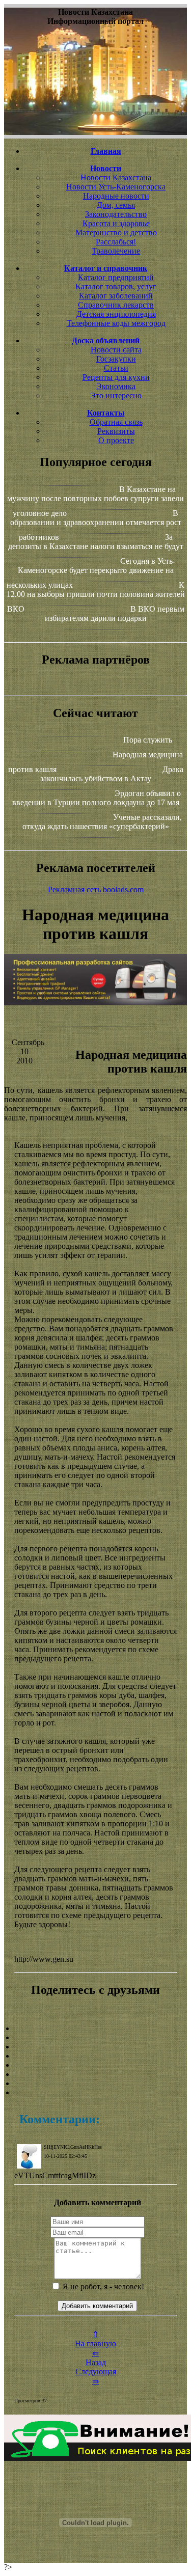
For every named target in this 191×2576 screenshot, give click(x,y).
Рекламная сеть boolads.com (96, 889)
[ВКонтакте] (95, 2056)
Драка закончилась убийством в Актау (112, 774)
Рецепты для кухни (116, 377)
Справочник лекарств (116, 305)
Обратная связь (116, 422)
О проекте (116, 440)
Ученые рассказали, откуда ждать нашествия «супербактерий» (102, 822)
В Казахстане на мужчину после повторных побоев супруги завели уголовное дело (95, 501)
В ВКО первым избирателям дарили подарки (115, 613)
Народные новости (116, 196)
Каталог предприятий (116, 277)
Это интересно (116, 395)
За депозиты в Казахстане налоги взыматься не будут (96, 542)
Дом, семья (116, 205)
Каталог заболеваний (116, 296)
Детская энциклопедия (116, 314)
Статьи (116, 368)
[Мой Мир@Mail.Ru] (95, 2093)
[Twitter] (95, 2074)
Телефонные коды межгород (116, 323)
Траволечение (116, 251)
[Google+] (95, 2038)
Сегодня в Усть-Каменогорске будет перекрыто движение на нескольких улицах (91, 573)
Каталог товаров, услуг (116, 286)
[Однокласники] (95, 2084)
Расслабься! (116, 242)
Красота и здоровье (116, 223)
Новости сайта (116, 350)
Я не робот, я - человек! (102, 2286)
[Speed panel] (95, 2029)
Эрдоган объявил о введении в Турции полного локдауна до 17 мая (97, 798)
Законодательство (116, 214)
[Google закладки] (95, 2047)
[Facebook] (95, 2065)
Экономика (116, 386)
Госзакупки (116, 359)
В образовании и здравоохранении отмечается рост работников (96, 525)
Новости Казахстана (116, 177)
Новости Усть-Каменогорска (116, 187)
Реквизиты (116, 431)
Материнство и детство (116, 232)
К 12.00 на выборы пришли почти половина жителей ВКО (96, 597)
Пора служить (148, 740)
